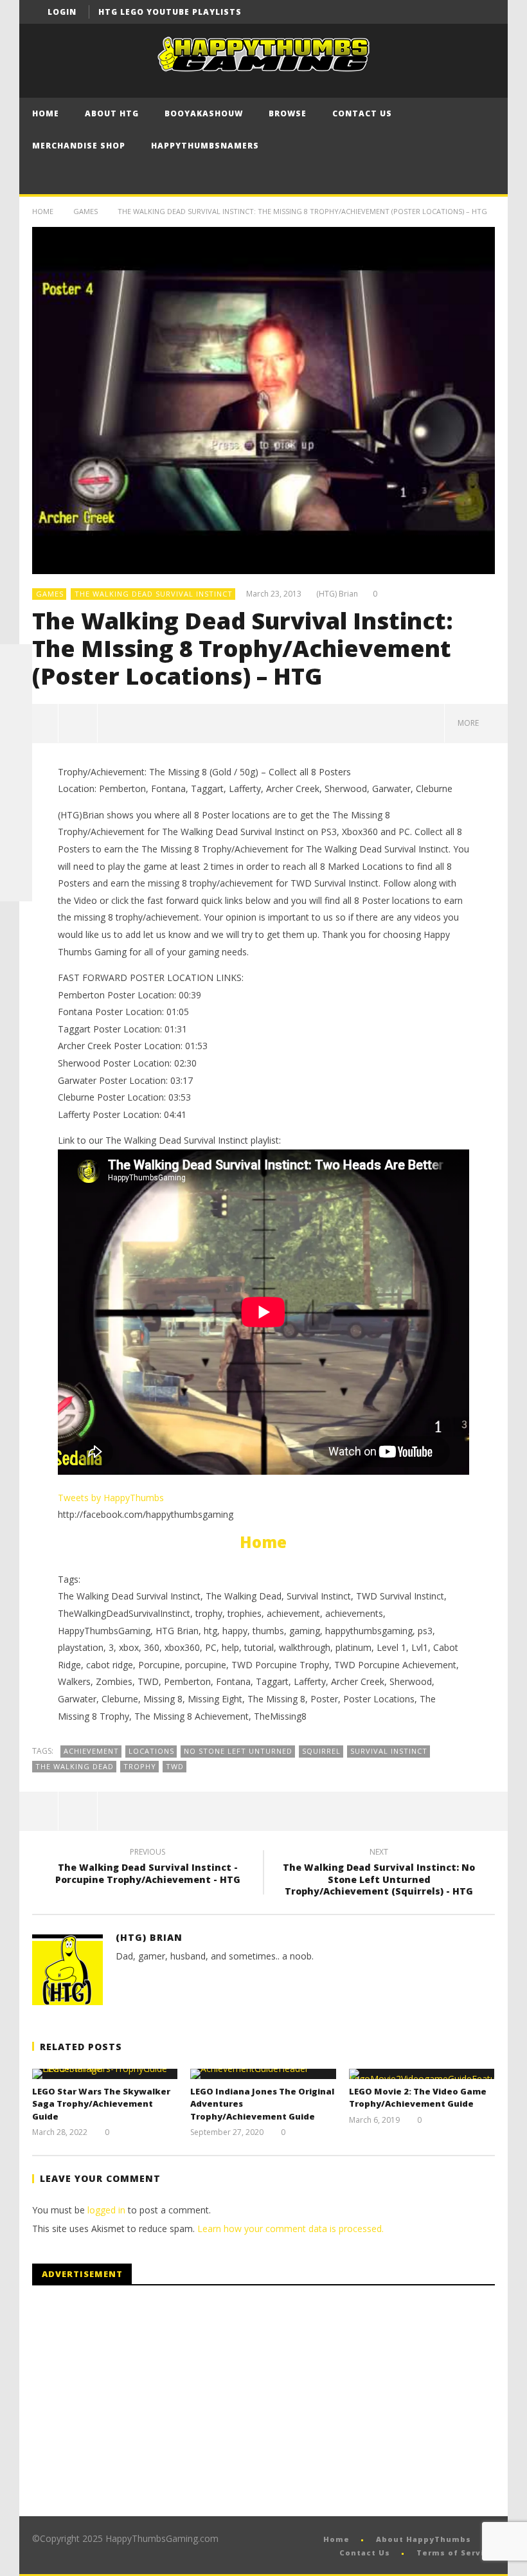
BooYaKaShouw (204, 113)
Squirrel (321, 1751)
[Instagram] (16, 821)
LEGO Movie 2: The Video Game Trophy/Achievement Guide (418, 2098)
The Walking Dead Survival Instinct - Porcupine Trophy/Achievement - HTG (148, 1868)
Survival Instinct (389, 1751)
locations (151, 1751)
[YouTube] (459, 12)
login (62, 12)
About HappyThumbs (424, 2539)
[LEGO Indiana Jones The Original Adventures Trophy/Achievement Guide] (263, 2074)
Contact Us (362, 113)
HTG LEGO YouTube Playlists (170, 12)
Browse (288, 113)
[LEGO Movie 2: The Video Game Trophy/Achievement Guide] (422, 2074)
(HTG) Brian (337, 594)
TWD (175, 1766)
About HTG (112, 113)
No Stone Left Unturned (238, 1751)
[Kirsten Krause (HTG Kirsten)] (16, 885)
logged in (106, 2210)
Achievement (91, 1751)
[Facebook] (435, 12)
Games (85, 211)
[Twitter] (483, 12)
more (470, 723)
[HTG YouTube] (16, 692)
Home (46, 113)
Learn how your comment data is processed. (290, 2229)
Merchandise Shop (79, 146)
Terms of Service (456, 2553)
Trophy (140, 1766)
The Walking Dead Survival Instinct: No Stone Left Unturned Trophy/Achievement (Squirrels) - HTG (379, 1874)
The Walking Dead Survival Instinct (154, 594)
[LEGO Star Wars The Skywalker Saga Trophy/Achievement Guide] (105, 2074)
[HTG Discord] (16, 757)
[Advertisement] (140, 2401)
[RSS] (16, 853)
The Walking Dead (75, 1766)
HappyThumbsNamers (205, 146)
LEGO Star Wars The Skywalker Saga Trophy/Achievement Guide (101, 2104)
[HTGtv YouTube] (16, 725)
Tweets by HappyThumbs (111, 1498)
